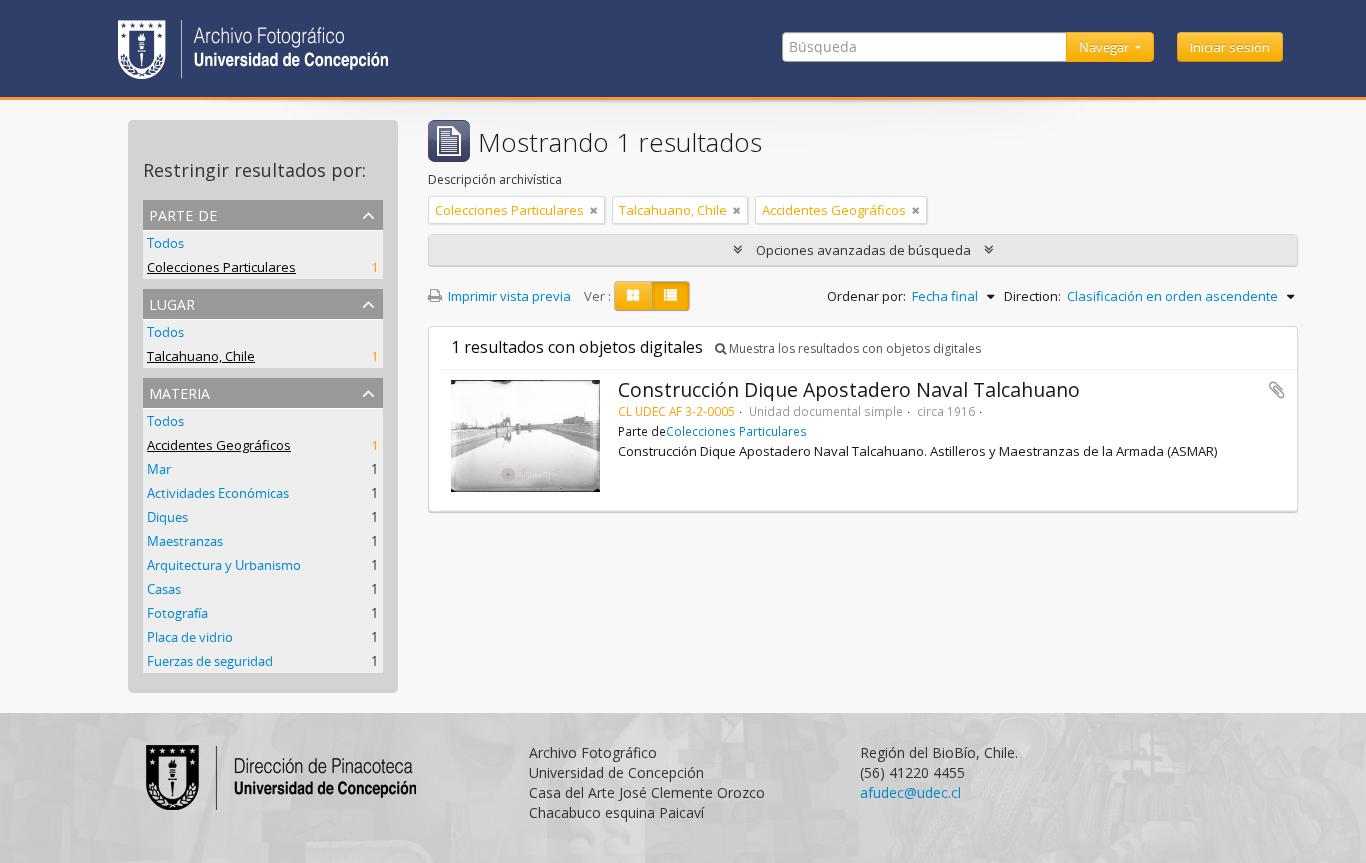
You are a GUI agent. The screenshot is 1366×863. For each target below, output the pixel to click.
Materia (179, 391)
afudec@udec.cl (910, 792)
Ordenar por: (866, 296)
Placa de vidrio (190, 637)
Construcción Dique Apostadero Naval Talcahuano (849, 389)
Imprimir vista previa (508, 296)
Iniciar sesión (1230, 47)
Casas (164, 589)
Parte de (183, 213)
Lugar (172, 302)
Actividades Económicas (218, 493)
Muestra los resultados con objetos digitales (853, 348)
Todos (165, 243)
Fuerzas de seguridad (210, 661)
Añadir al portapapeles (1277, 390)
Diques (167, 517)
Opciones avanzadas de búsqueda (863, 250)
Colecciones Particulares (221, 267)
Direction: (1032, 296)
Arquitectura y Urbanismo (224, 565)
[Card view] (633, 296)
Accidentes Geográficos (219, 445)
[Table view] (670, 296)
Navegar (1105, 47)
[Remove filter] (594, 210)
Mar (159, 469)
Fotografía (177, 613)
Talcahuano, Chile (201, 356)
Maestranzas (185, 541)
